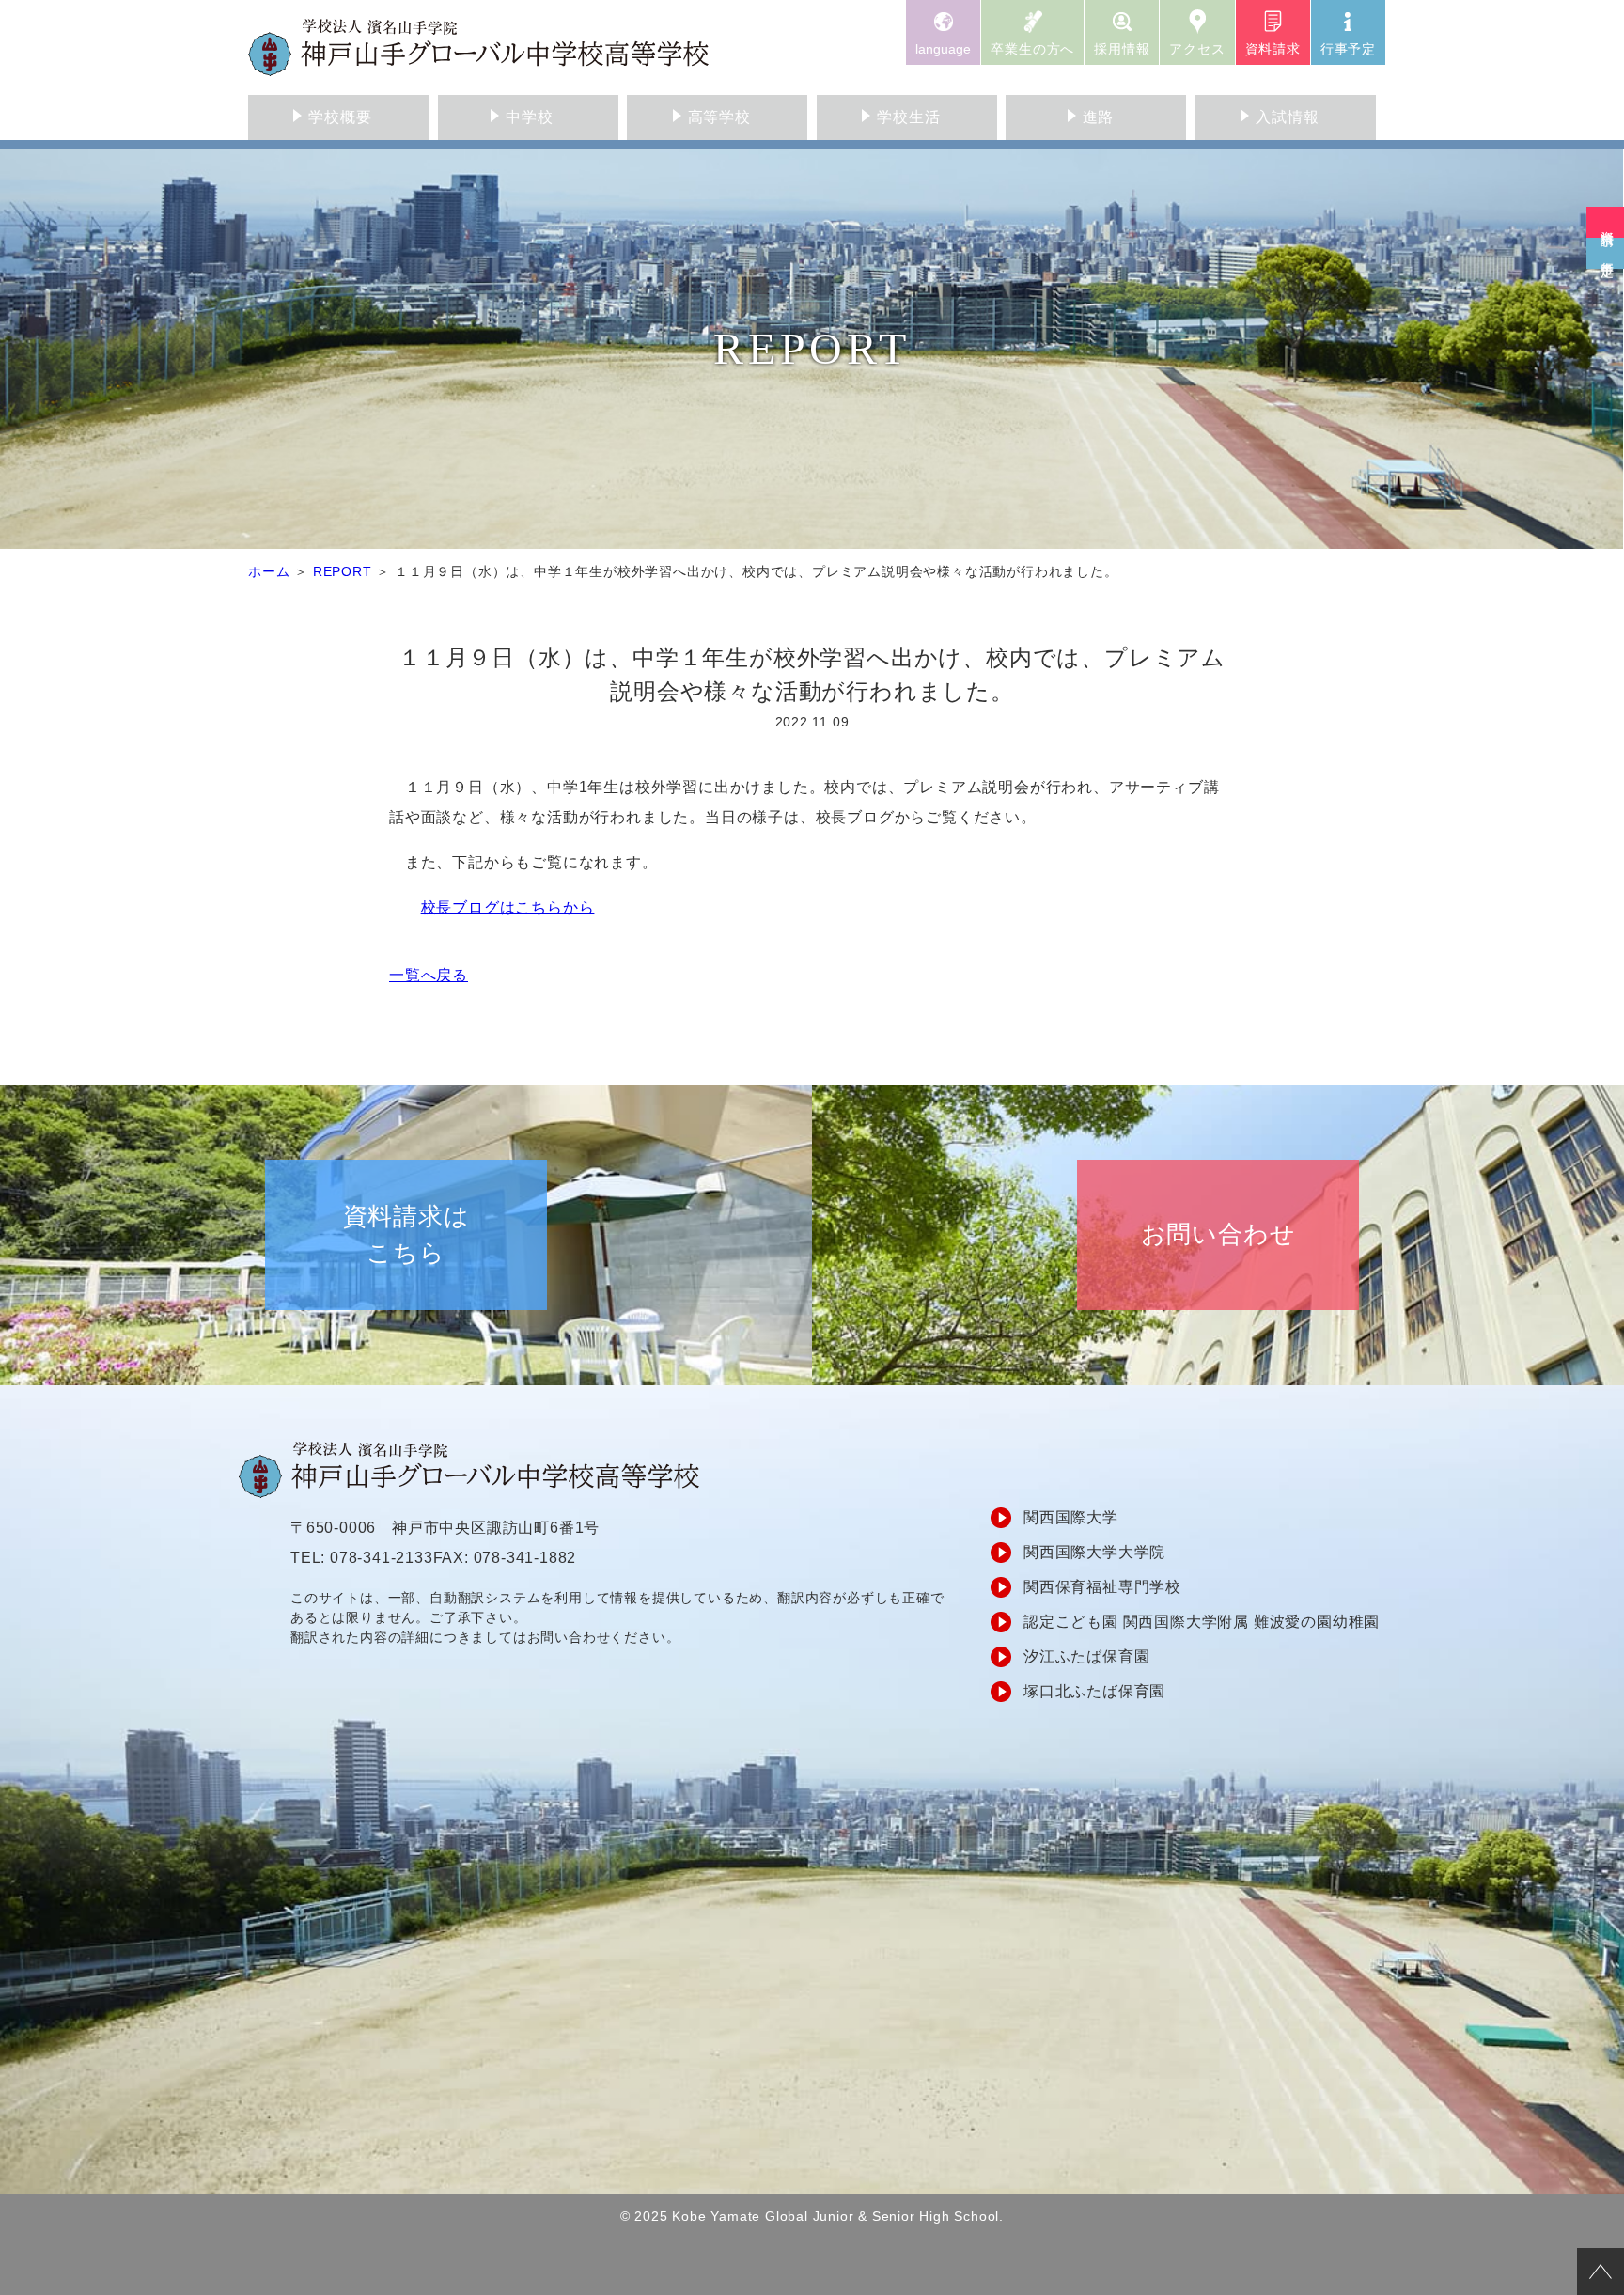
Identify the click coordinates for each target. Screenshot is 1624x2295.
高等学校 (719, 117)
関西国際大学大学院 (1094, 1552)
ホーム (269, 571)
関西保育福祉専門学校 (1102, 1587)
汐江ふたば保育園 (1086, 1656)
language (943, 49)
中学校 (529, 117)
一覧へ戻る (429, 975)
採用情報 (1122, 49)
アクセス (1197, 49)
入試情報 (1287, 117)
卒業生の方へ (1032, 49)
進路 (1099, 117)
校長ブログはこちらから (508, 907)
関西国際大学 (1071, 1517)
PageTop (1601, 2272)
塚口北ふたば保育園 (1094, 1691)
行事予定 (1348, 49)
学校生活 (908, 117)
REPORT (343, 571)
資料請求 (1273, 49)
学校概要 (340, 117)
